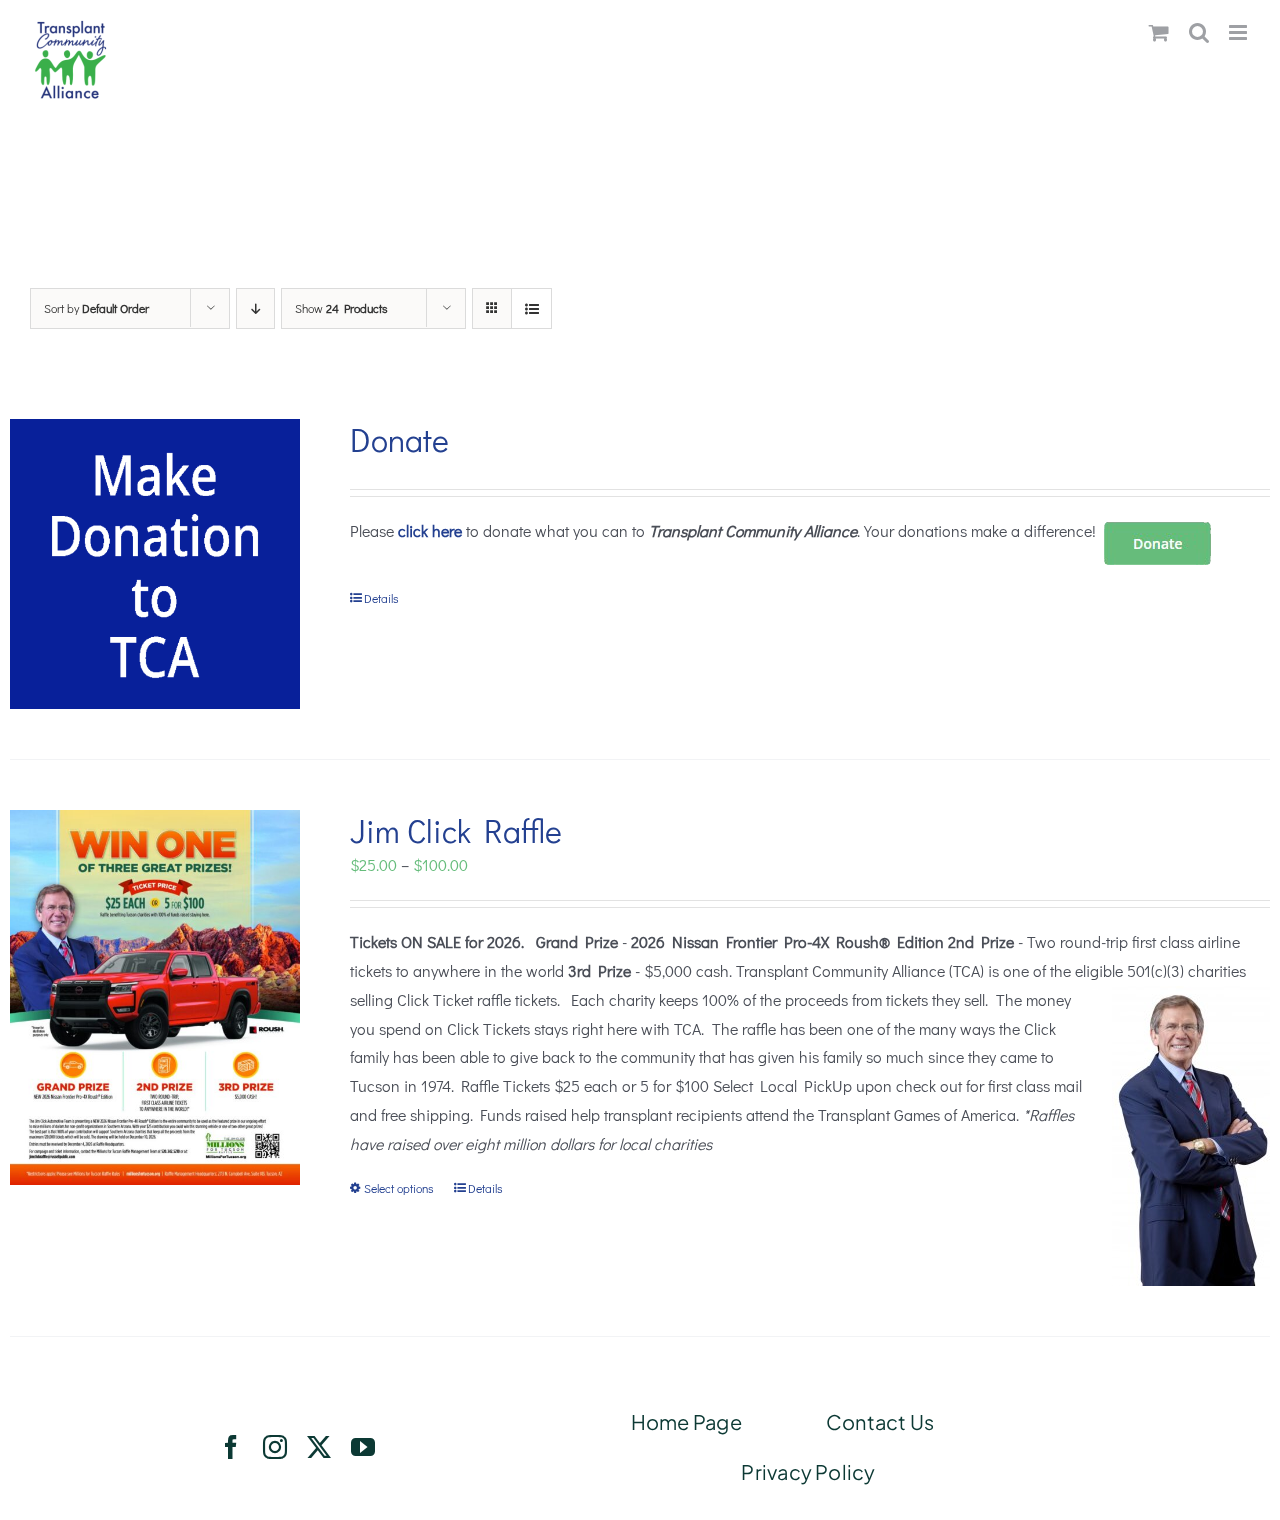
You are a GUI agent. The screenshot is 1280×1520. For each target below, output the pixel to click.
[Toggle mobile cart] (1159, 32)
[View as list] (531, 308)
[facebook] (231, 1447)
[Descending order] (255, 308)
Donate (399, 439)
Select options (399, 1188)
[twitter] (319, 1447)
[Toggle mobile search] (1199, 32)
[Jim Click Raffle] (155, 997)
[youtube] (363, 1447)
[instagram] (275, 1447)
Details (381, 598)
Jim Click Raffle (456, 830)
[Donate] (155, 564)
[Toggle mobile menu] (1239, 32)
